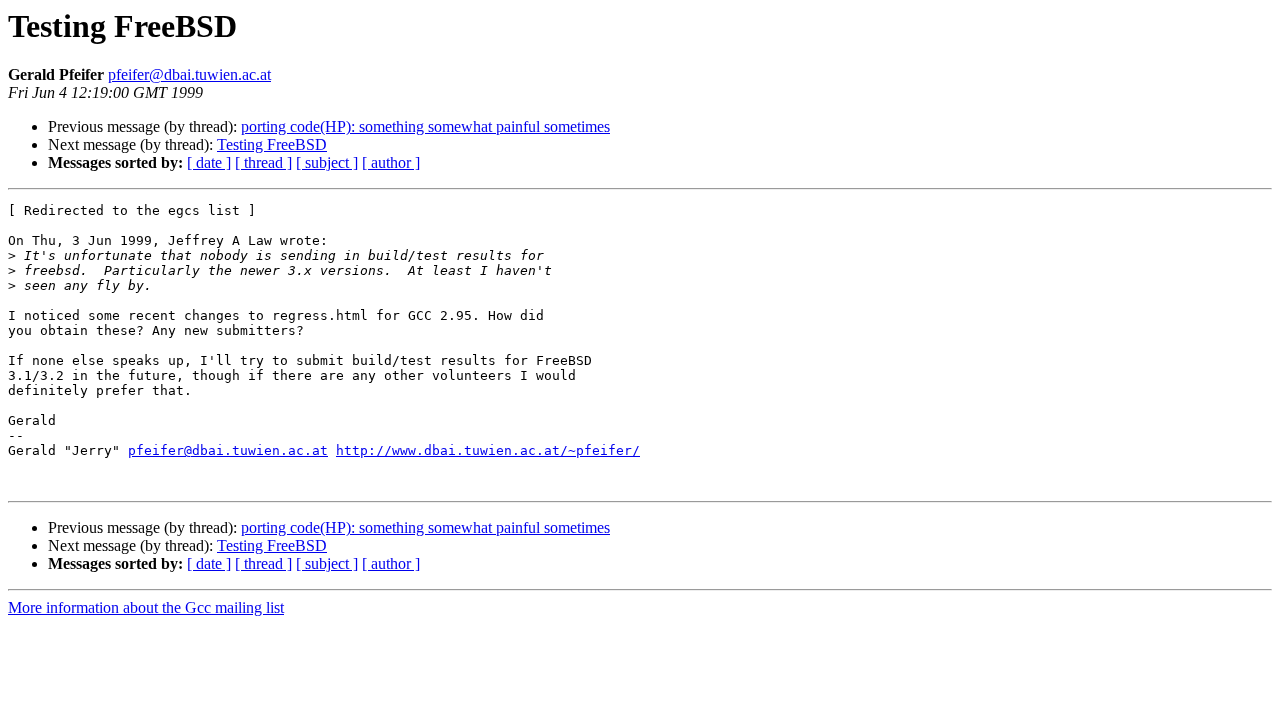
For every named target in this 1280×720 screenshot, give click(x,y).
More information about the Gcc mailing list (146, 607)
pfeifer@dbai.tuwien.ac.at (189, 74)
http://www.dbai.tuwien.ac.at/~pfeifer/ (488, 450)
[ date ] (209, 162)
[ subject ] (327, 162)
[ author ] (391, 162)
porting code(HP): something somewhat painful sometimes (425, 126)
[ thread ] (263, 162)
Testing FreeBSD (272, 144)
